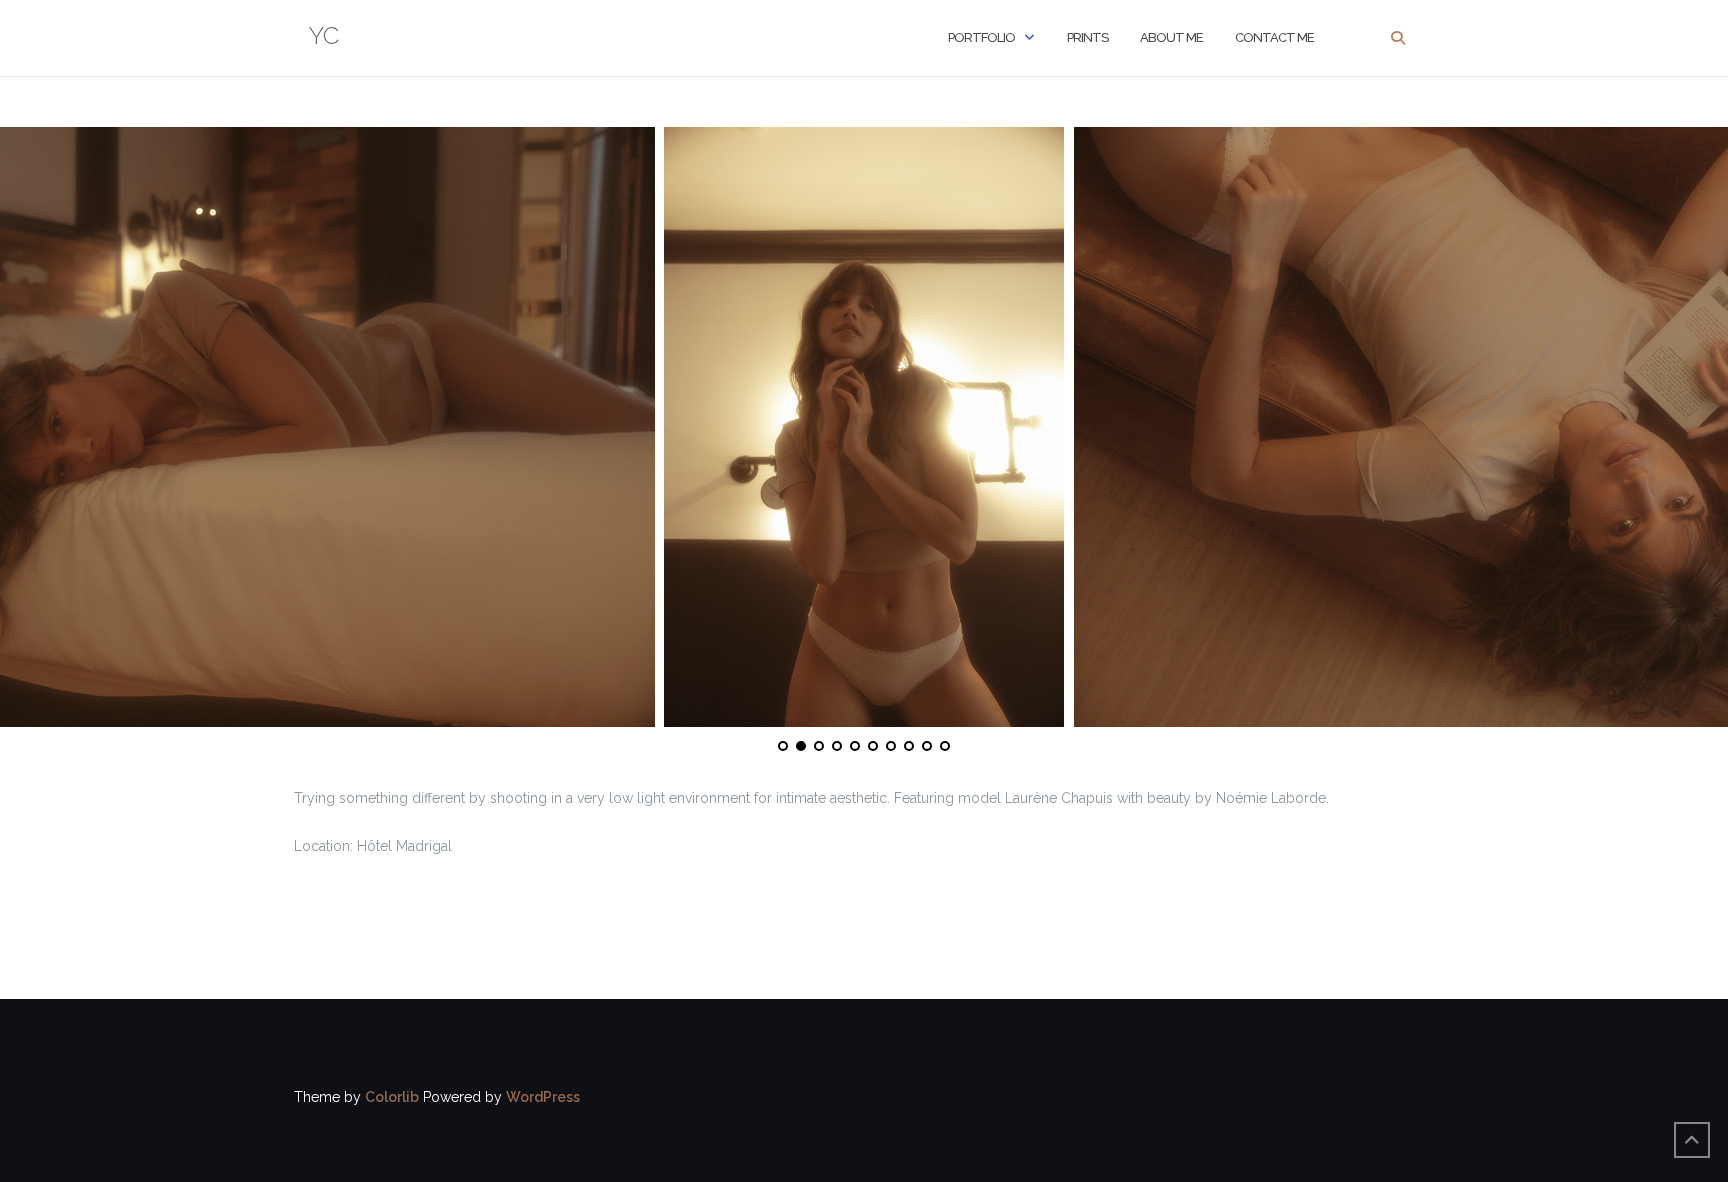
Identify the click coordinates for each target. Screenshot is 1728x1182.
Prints (1087, 37)
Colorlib (392, 1097)
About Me (1171, 37)
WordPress (543, 1097)
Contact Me (1274, 37)
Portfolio (981, 37)
